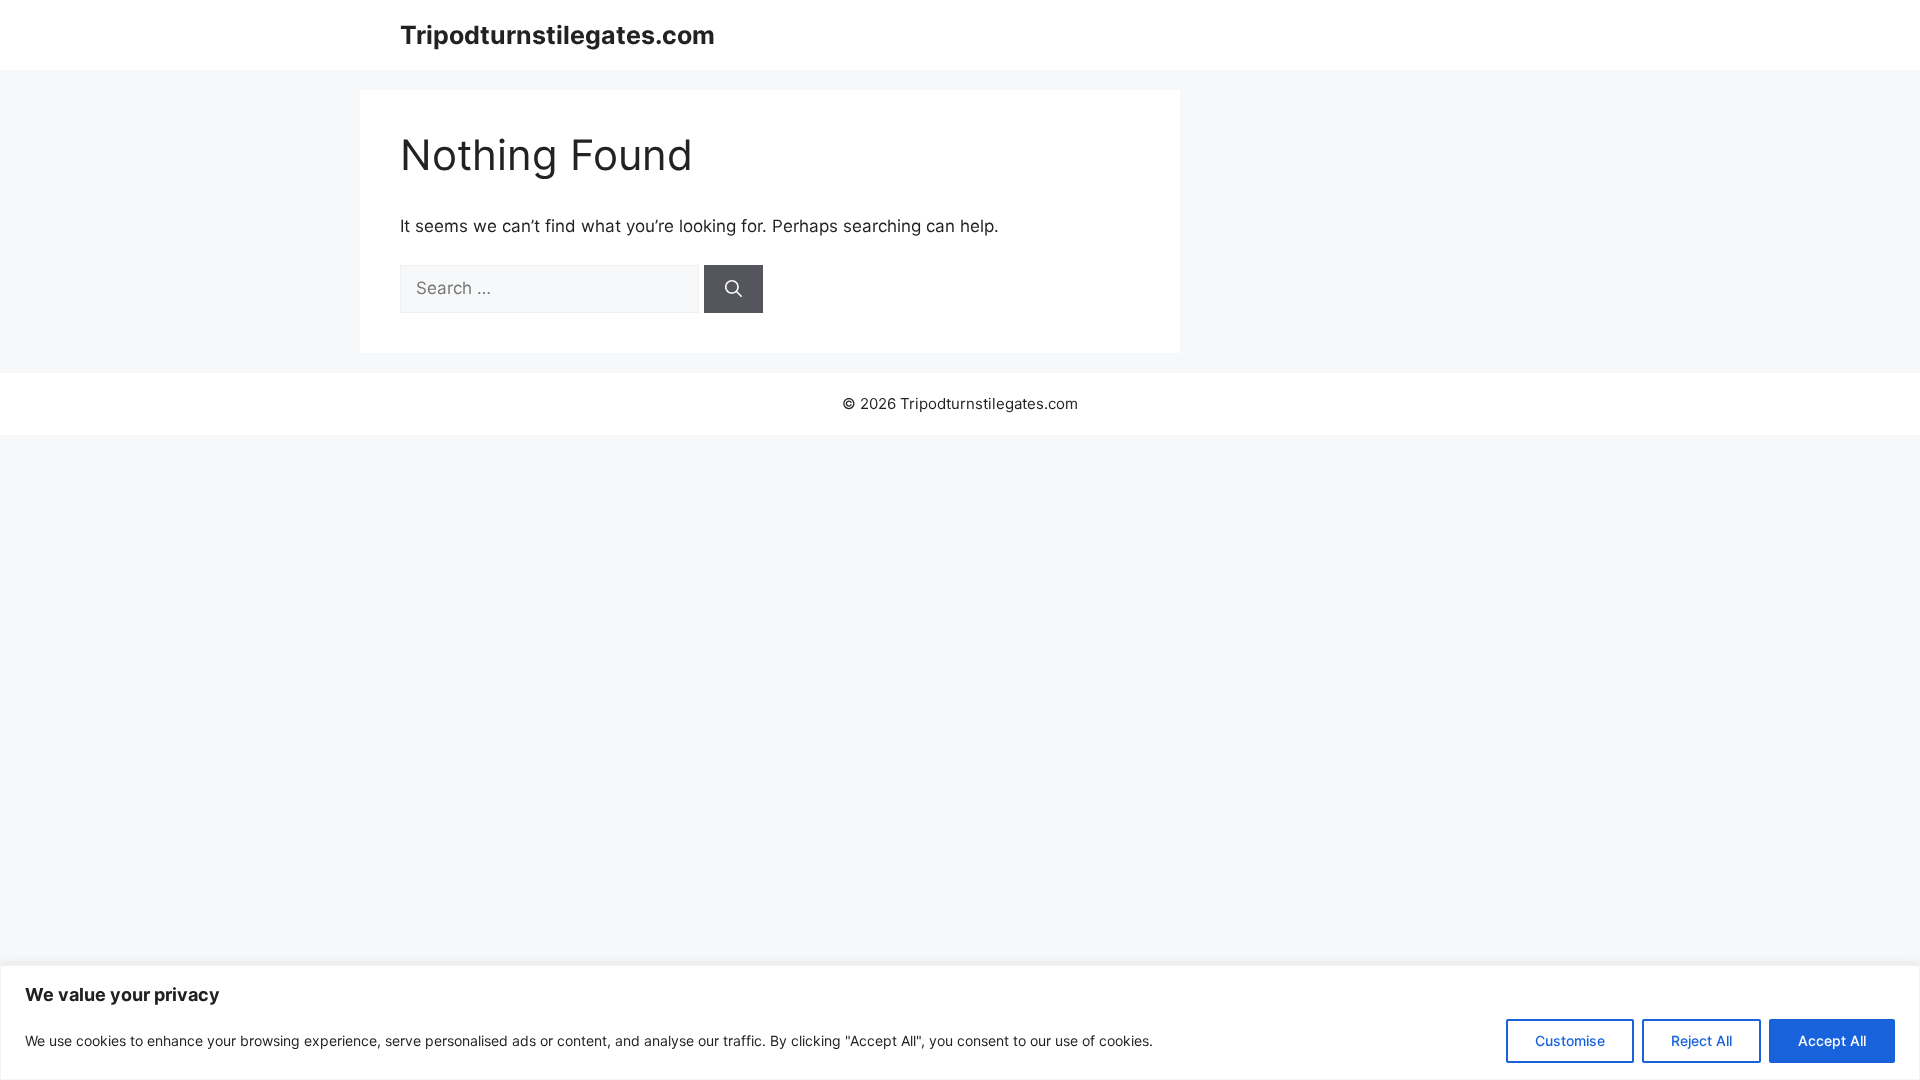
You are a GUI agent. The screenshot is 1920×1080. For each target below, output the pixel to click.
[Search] (733, 289)
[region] (960, 1022)
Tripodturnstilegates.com (557, 35)
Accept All (1832, 1040)
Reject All (1701, 1040)
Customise (1570, 1040)
